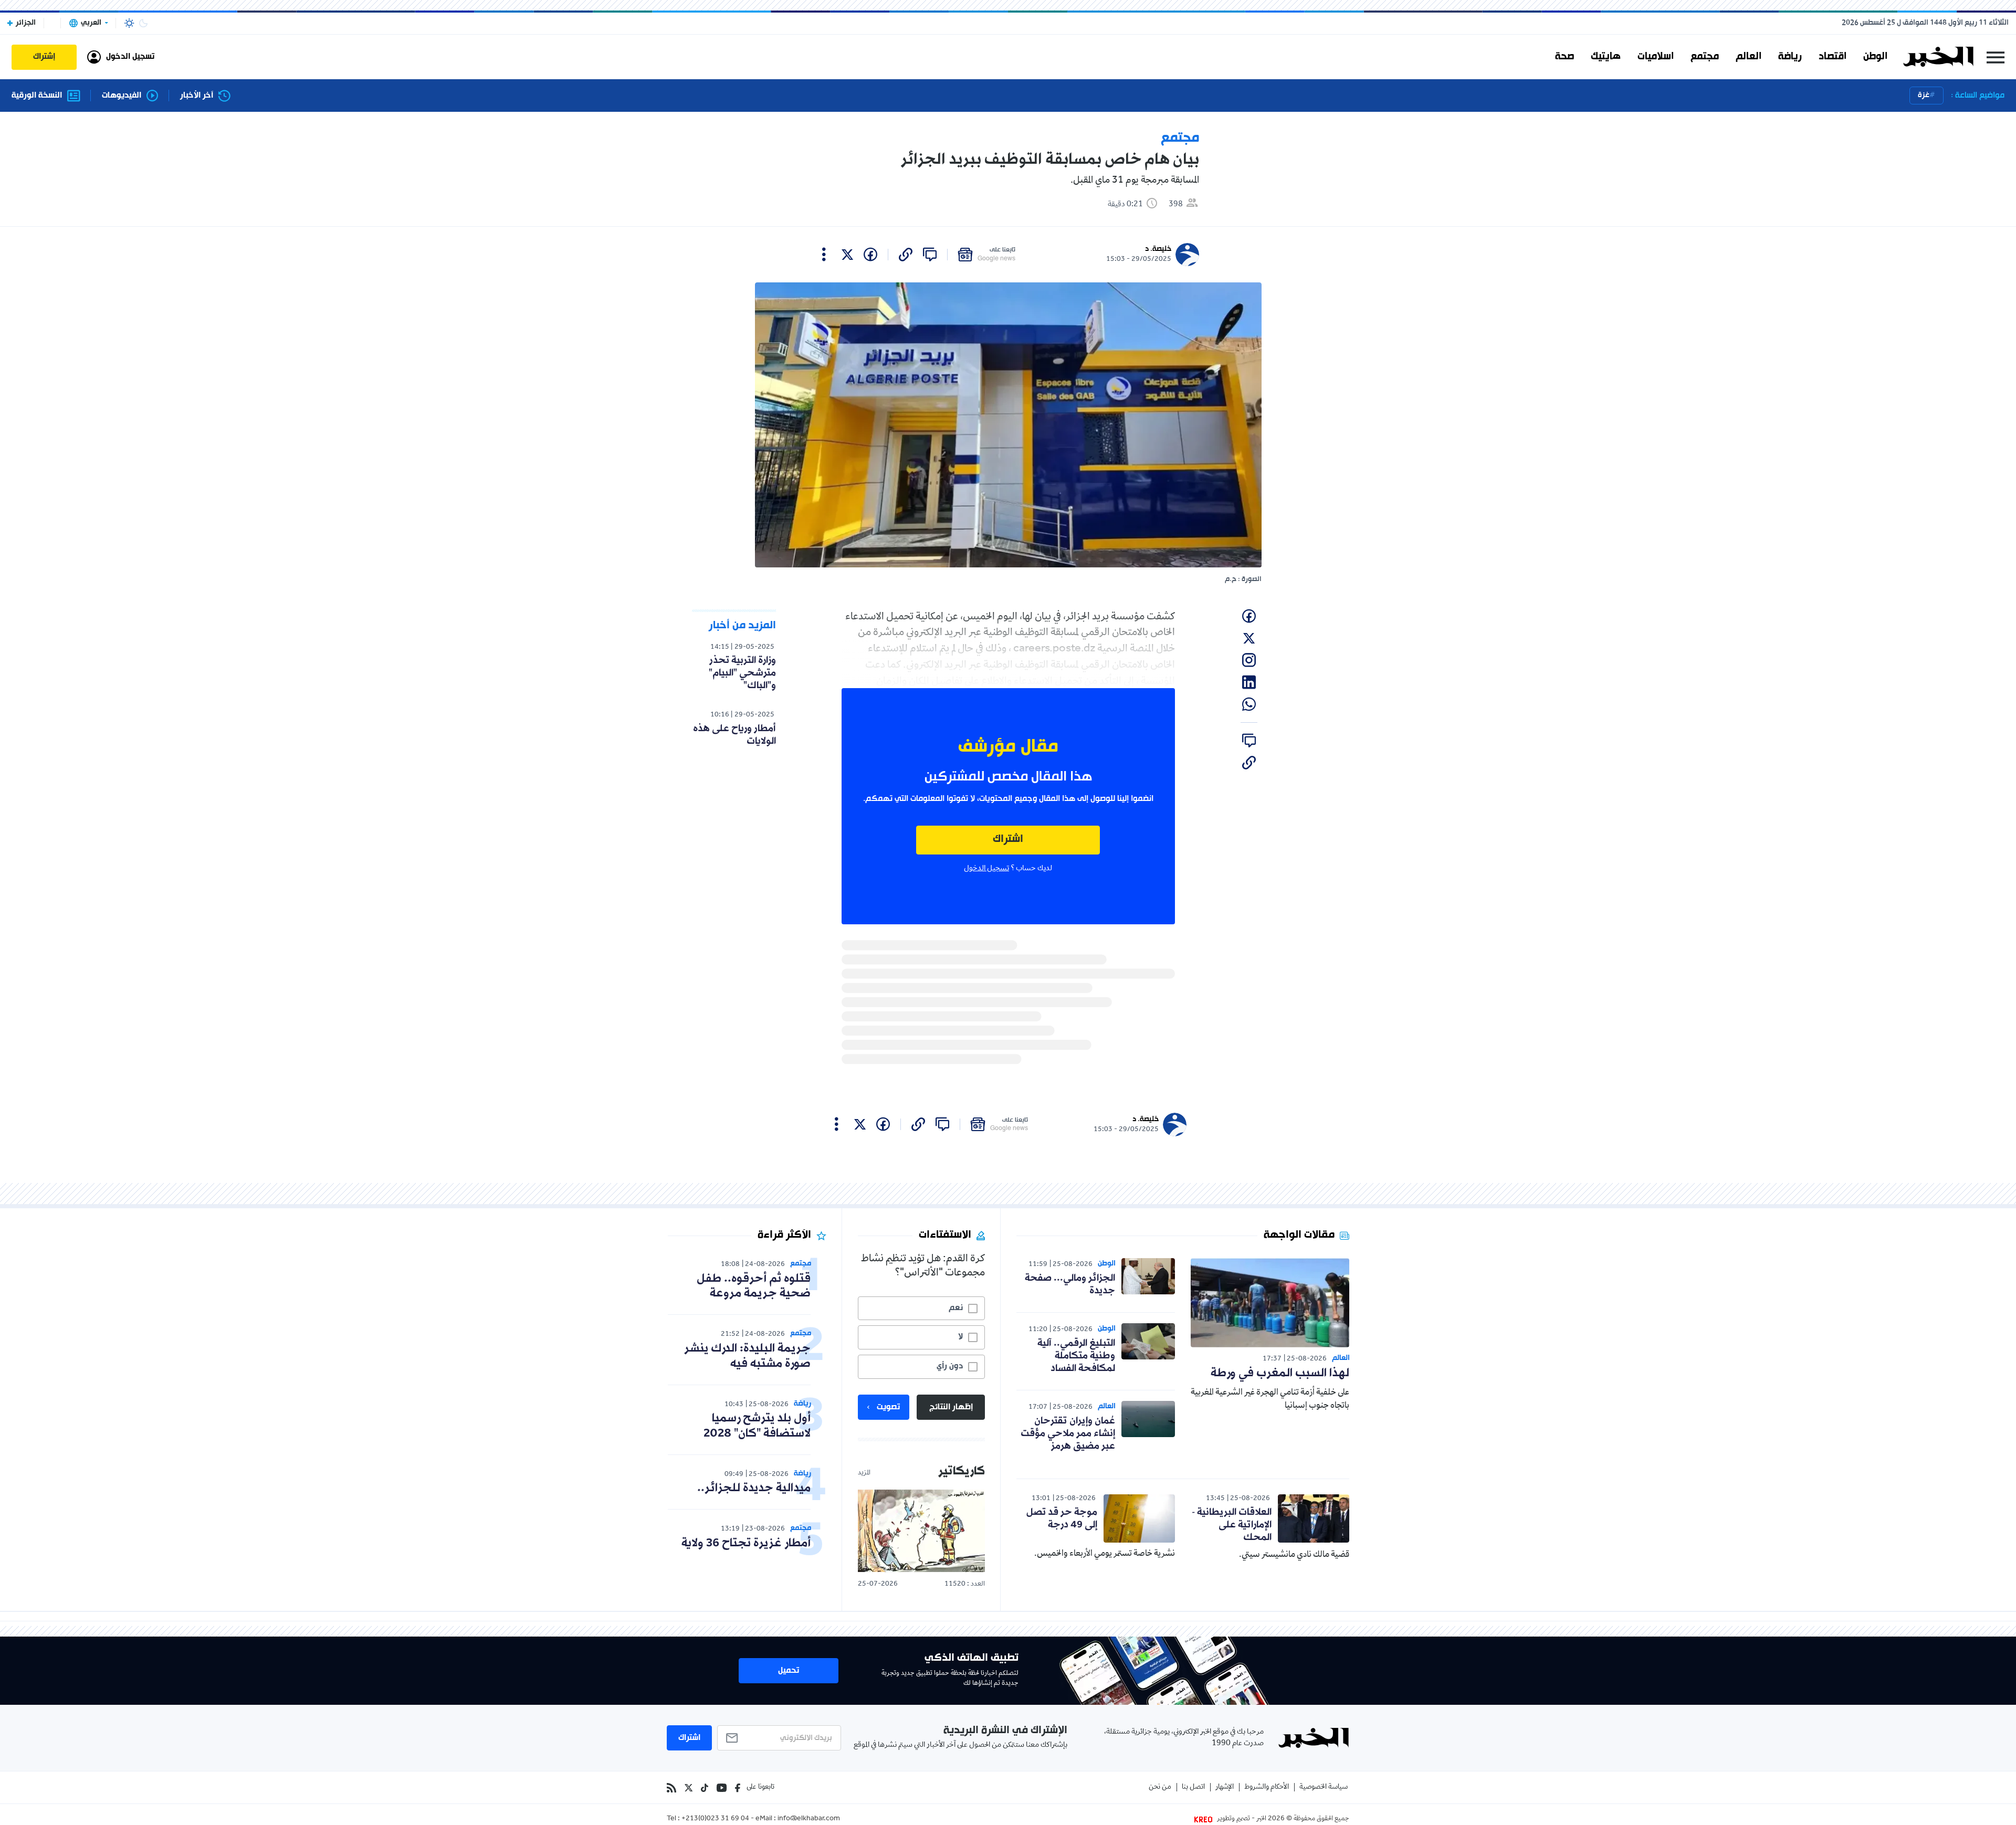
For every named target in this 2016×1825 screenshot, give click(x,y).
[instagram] (1249, 660)
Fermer (1996, 57)
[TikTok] (705, 1788)
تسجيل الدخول (986, 869)
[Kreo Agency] (1205, 1819)
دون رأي (950, 1366)
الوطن (1875, 57)
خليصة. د (1158, 249)
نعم (956, 1308)
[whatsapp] (1249, 704)
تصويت (888, 1407)
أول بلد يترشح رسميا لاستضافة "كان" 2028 (757, 1426)
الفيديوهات (122, 96)
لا (960, 1337)
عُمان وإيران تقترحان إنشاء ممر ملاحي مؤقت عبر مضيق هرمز (1068, 1433)
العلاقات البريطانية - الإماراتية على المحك (1232, 1525)
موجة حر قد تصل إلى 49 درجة (1062, 1518)
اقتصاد (1833, 57)
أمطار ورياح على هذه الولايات (734, 735)
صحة (1564, 57)
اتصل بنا (1193, 1787)
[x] (847, 255)
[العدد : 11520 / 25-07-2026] (921, 1531)
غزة (1924, 95)
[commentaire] (930, 255)
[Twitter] (689, 1788)
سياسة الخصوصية (1324, 1787)
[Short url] (906, 255)
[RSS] (671, 1788)
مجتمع (1705, 57)
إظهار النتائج (951, 1407)
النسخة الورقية (37, 96)
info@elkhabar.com (809, 1819)
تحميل (789, 1671)
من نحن (1160, 1787)
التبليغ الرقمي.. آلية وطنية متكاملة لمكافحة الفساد (1076, 1356)
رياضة (1790, 57)
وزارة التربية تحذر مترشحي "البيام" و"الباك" (742, 673)
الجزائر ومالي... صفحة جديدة (1070, 1284)
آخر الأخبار (197, 96)
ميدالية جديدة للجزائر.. (754, 1488)
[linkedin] (1249, 682)
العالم (1749, 57)
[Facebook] (738, 1788)
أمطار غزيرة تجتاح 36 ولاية (746, 1543)
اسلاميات (1656, 57)
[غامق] (143, 23)
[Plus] (824, 255)
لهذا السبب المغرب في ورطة (1280, 1373)
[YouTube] (722, 1788)
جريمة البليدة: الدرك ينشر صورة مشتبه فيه (747, 1356)
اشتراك (1008, 840)
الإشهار (1225, 1787)
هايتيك (1606, 57)
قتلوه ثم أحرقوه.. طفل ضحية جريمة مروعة (754, 1286)
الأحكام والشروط (1267, 1787)
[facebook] (870, 255)
